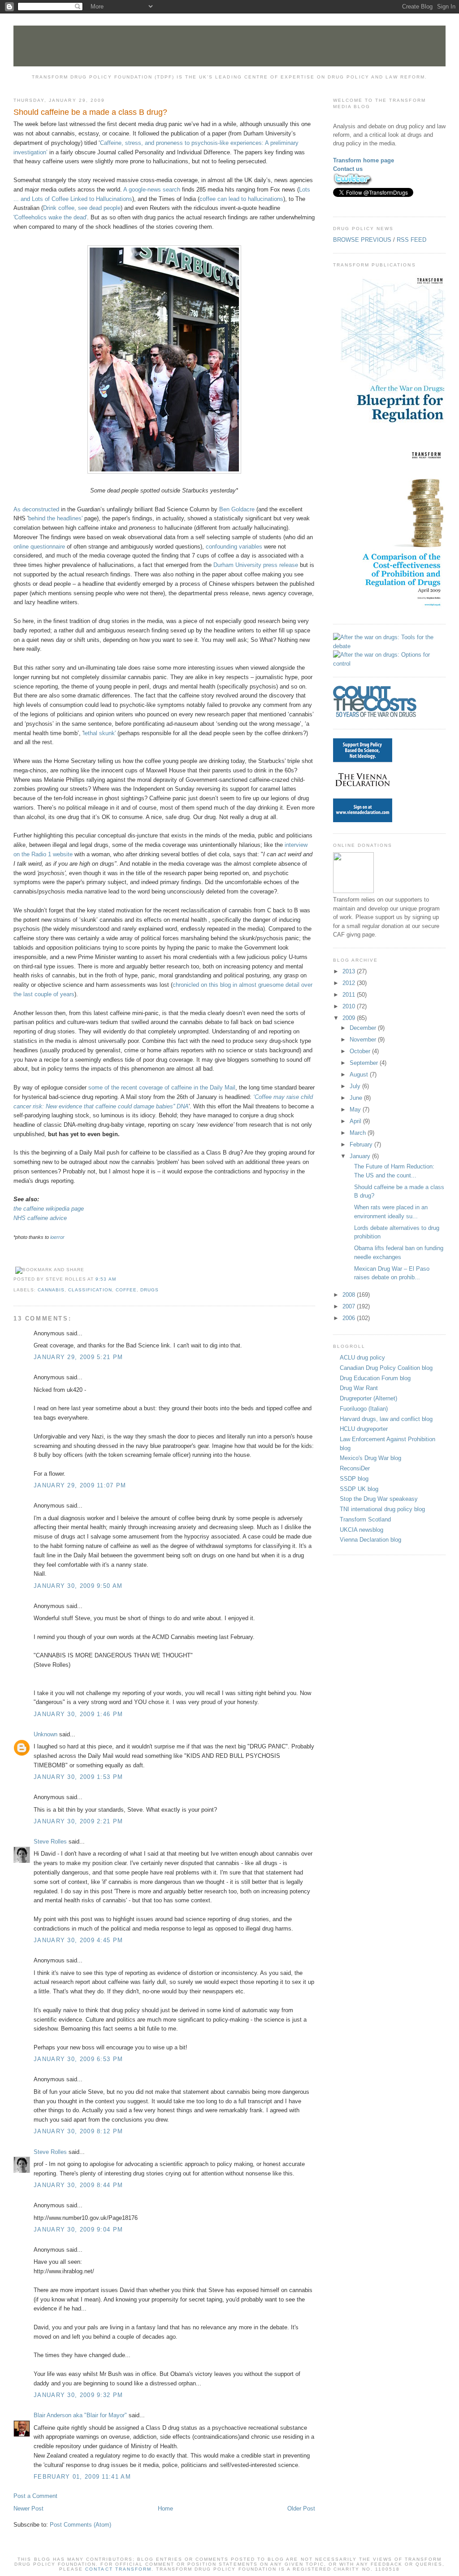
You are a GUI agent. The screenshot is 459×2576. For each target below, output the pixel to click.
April (356, 1121)
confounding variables (234, 547)
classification (90, 1290)
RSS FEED (411, 240)
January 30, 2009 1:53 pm (78, 1777)
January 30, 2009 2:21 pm (78, 1821)
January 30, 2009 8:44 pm (78, 2185)
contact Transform (118, 2569)
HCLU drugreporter (364, 1429)
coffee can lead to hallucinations (241, 199)
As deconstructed (36, 509)
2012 (350, 983)
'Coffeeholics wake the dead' (50, 217)
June (357, 1098)
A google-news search (152, 190)
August (360, 1074)
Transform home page (364, 160)
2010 (350, 1006)
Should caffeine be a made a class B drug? (90, 112)
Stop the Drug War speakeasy (379, 1499)
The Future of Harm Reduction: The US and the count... (394, 1171)
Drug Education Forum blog (375, 1378)
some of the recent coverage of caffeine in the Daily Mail (162, 1087)
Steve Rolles (50, 1842)
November (364, 1040)
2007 (350, 1306)
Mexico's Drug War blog (370, 1458)
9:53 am (106, 1279)
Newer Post (28, 2508)
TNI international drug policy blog (382, 1509)
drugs (149, 1290)
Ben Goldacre (237, 509)
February (362, 1144)
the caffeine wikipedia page (49, 1209)
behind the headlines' (55, 518)
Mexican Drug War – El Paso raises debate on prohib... (392, 1273)
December (364, 1028)
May (356, 1109)
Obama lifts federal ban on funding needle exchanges (399, 1253)
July (356, 1086)
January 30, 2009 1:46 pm (78, 1714)
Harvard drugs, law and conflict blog (386, 1419)
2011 (350, 995)
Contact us (348, 169)
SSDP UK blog (359, 1489)
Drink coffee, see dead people (82, 208)
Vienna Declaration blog (370, 1540)
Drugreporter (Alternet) (368, 1398)
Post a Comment (35, 2496)
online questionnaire (39, 547)
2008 (350, 1295)
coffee (126, 1290)
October (361, 1051)
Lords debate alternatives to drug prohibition (397, 1232)
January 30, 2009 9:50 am (78, 1586)
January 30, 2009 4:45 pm (78, 1940)
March (359, 1133)
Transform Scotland (365, 1519)
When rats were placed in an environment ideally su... (391, 1212)
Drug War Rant (359, 1388)
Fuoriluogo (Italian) (364, 1409)
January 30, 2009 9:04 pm (78, 2229)
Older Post (301, 2508)
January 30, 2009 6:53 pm (78, 2059)
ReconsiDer (355, 1468)
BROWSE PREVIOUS (362, 240)
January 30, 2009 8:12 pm (78, 2131)
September (365, 1063)
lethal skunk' (100, 733)
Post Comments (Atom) (80, 2525)
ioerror (57, 1237)
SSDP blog (354, 1479)
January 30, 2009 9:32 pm (78, 2395)
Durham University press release (256, 565)
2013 (350, 971)
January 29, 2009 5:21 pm (78, 1357)
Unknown (45, 1734)
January (361, 1156)
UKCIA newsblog (362, 1530)
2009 (350, 1018)
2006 (350, 1318)
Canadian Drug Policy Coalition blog (386, 1368)
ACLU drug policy (362, 1358)
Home (165, 2508)
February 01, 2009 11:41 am (82, 2477)
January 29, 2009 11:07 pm (80, 1485)
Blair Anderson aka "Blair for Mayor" (80, 2415)
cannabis (51, 1290)
